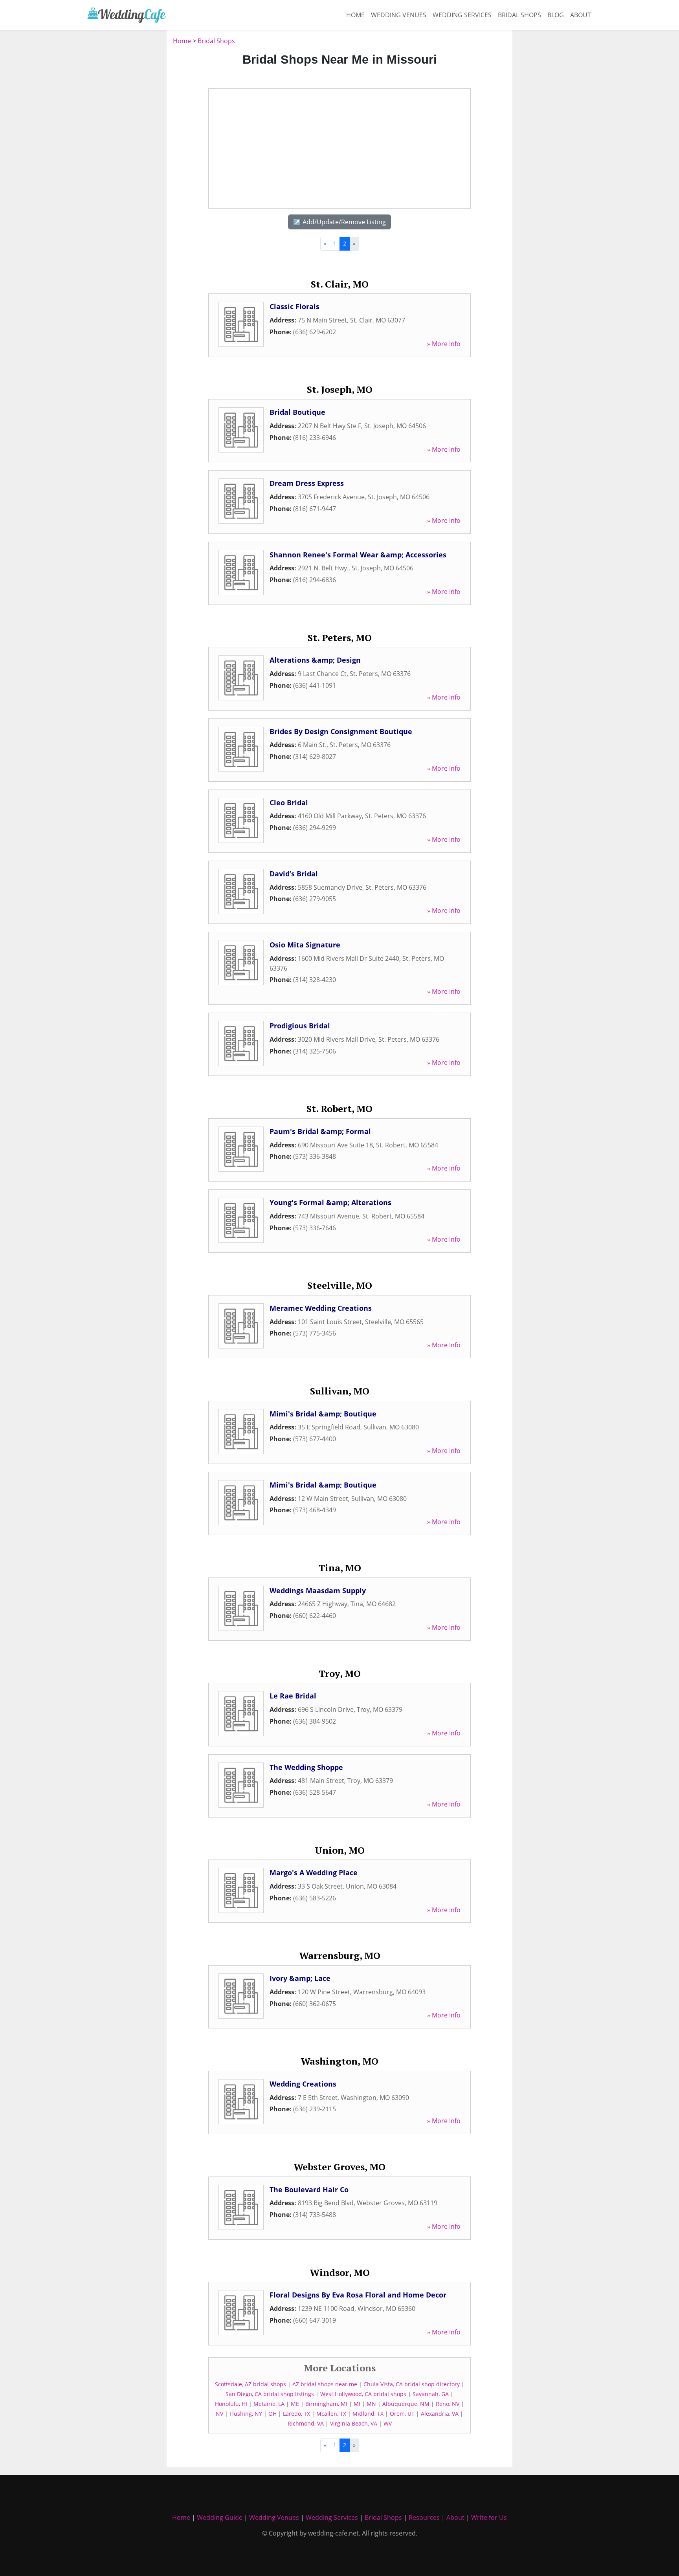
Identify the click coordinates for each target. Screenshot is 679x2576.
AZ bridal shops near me (325, 2384)
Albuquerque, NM (406, 2404)
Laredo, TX (296, 2414)
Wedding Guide (220, 2517)
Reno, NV (448, 2404)
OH (273, 2414)
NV (219, 2414)
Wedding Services (462, 15)
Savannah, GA (431, 2394)
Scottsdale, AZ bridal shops (250, 2384)
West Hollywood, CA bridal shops (363, 2394)
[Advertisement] (123, 154)
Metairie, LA (269, 2404)
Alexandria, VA (440, 2414)
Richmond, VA (306, 2423)
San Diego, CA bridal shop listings (270, 2394)
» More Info (444, 344)
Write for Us (489, 2517)
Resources (424, 2517)
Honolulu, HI (231, 2404)
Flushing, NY (246, 2414)
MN (371, 2404)
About (581, 15)
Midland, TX (368, 2414)
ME (295, 2404)
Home (355, 15)
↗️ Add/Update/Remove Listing (339, 222)
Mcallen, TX (331, 2414)
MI (357, 2404)
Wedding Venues (399, 15)
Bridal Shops (519, 15)
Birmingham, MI (326, 2404)
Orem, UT (402, 2414)
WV (388, 2423)
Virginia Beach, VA (354, 2423)
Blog (556, 15)
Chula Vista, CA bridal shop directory (412, 2384)
